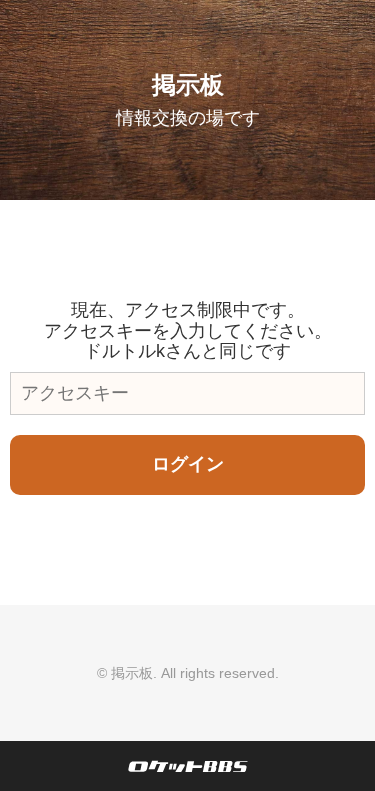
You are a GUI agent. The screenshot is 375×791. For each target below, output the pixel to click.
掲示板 (188, 84)
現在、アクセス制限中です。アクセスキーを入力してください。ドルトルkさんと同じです (188, 330)
